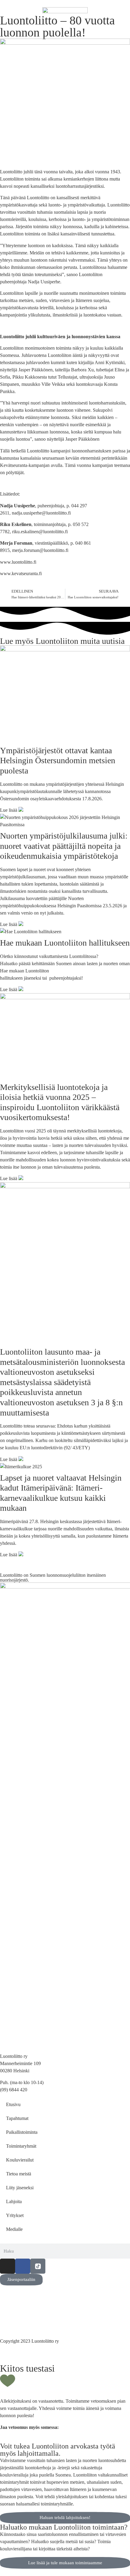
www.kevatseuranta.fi (21, 573)
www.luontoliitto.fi (18, 562)
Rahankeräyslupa (16, 2322)
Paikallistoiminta (22, 2132)
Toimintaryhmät (21, 2146)
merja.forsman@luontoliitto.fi (40, 550)
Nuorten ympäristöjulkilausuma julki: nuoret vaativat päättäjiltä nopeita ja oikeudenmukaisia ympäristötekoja (64, 846)
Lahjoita (14, 2201)
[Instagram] (8, 2266)
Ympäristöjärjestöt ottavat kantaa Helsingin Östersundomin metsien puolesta (58, 761)
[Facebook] (23, 2266)
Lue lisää (9, 810)
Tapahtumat (17, 2118)
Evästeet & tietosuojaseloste (26, 2315)
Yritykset (15, 2215)
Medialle (14, 2229)
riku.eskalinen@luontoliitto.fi (40, 532)
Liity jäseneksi (20, 2188)
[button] (2, 2439)
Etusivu (13, 2104)
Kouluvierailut (20, 2160)
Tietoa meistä (19, 2174)
